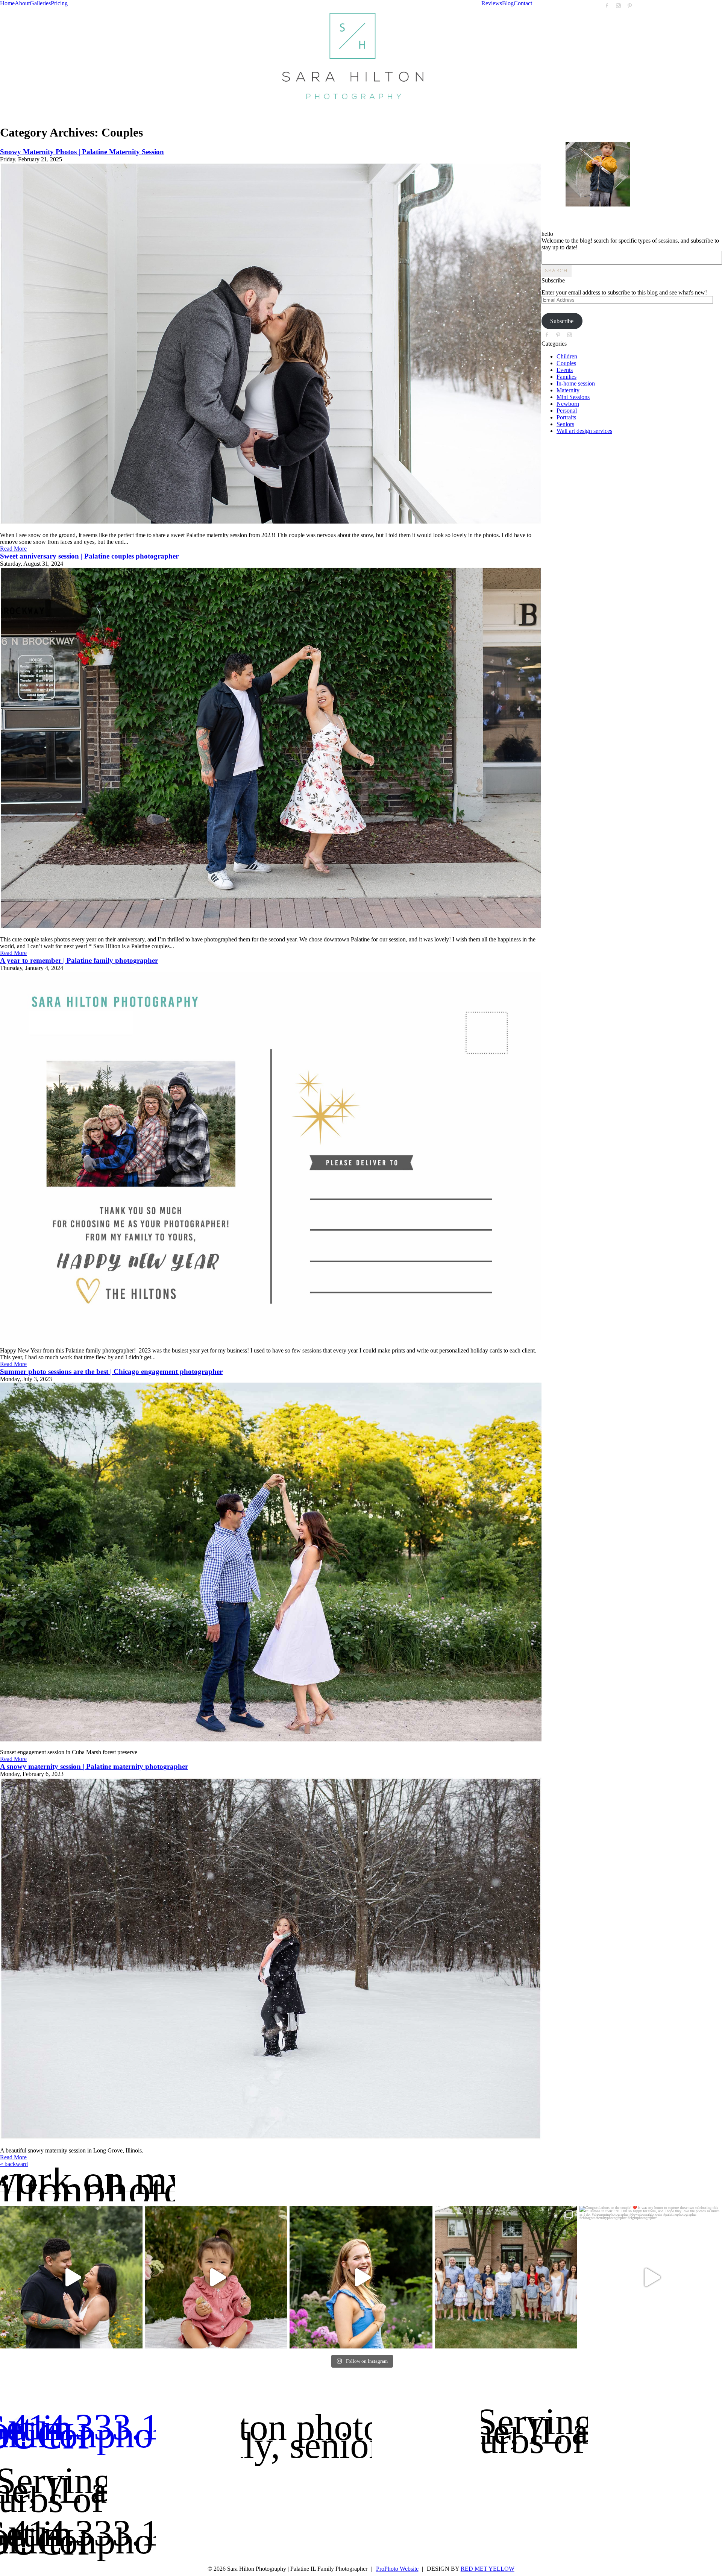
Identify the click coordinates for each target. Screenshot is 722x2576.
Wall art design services (584, 431)
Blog (508, 3)
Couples (566, 363)
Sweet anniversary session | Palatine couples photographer (89, 556)
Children (567, 356)
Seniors (565, 424)
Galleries (40, 3)
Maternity (568, 390)
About (22, 3)
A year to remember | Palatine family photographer (79, 960)
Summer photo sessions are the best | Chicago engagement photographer (111, 1371)
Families (567, 377)
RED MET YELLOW (488, 2569)
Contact (523, 3)
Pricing (59, 3)
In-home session (576, 383)
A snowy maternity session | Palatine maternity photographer (94, 1766)
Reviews (492, 3)
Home (7, 3)
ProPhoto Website (397, 2569)
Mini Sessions (573, 397)
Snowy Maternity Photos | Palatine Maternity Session (82, 152)
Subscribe (562, 321)
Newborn (568, 404)
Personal (567, 411)
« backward (14, 2164)
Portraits (566, 417)
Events (565, 370)
